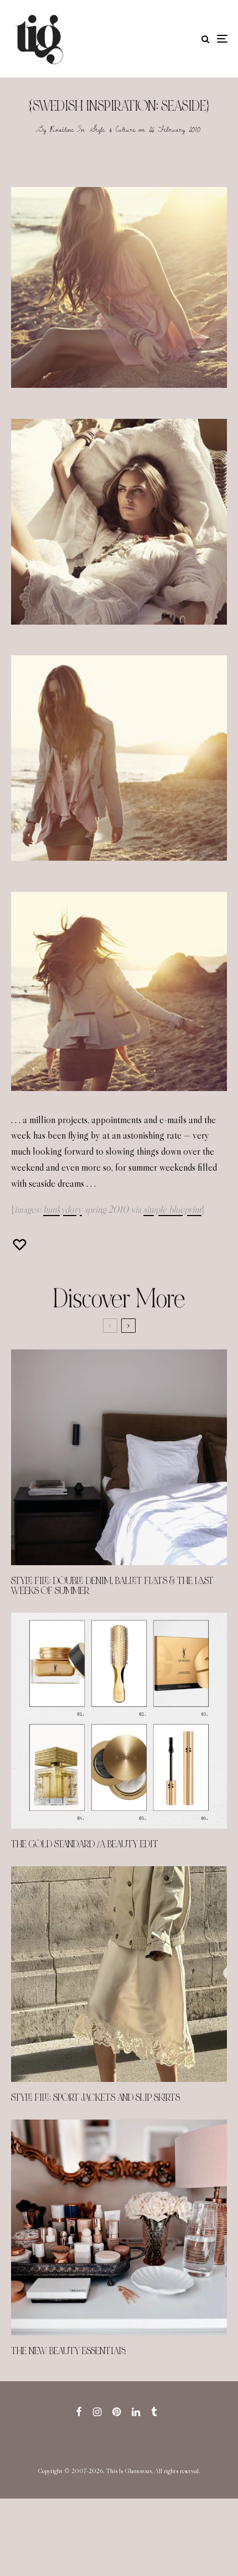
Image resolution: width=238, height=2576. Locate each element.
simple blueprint (172, 1209)
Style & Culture (113, 129)
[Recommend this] (21, 1245)
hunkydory (63, 1209)
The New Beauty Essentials (68, 2351)
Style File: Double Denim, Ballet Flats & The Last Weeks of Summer (112, 1586)
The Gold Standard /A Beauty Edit (85, 1845)
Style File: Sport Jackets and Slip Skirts (95, 2098)
